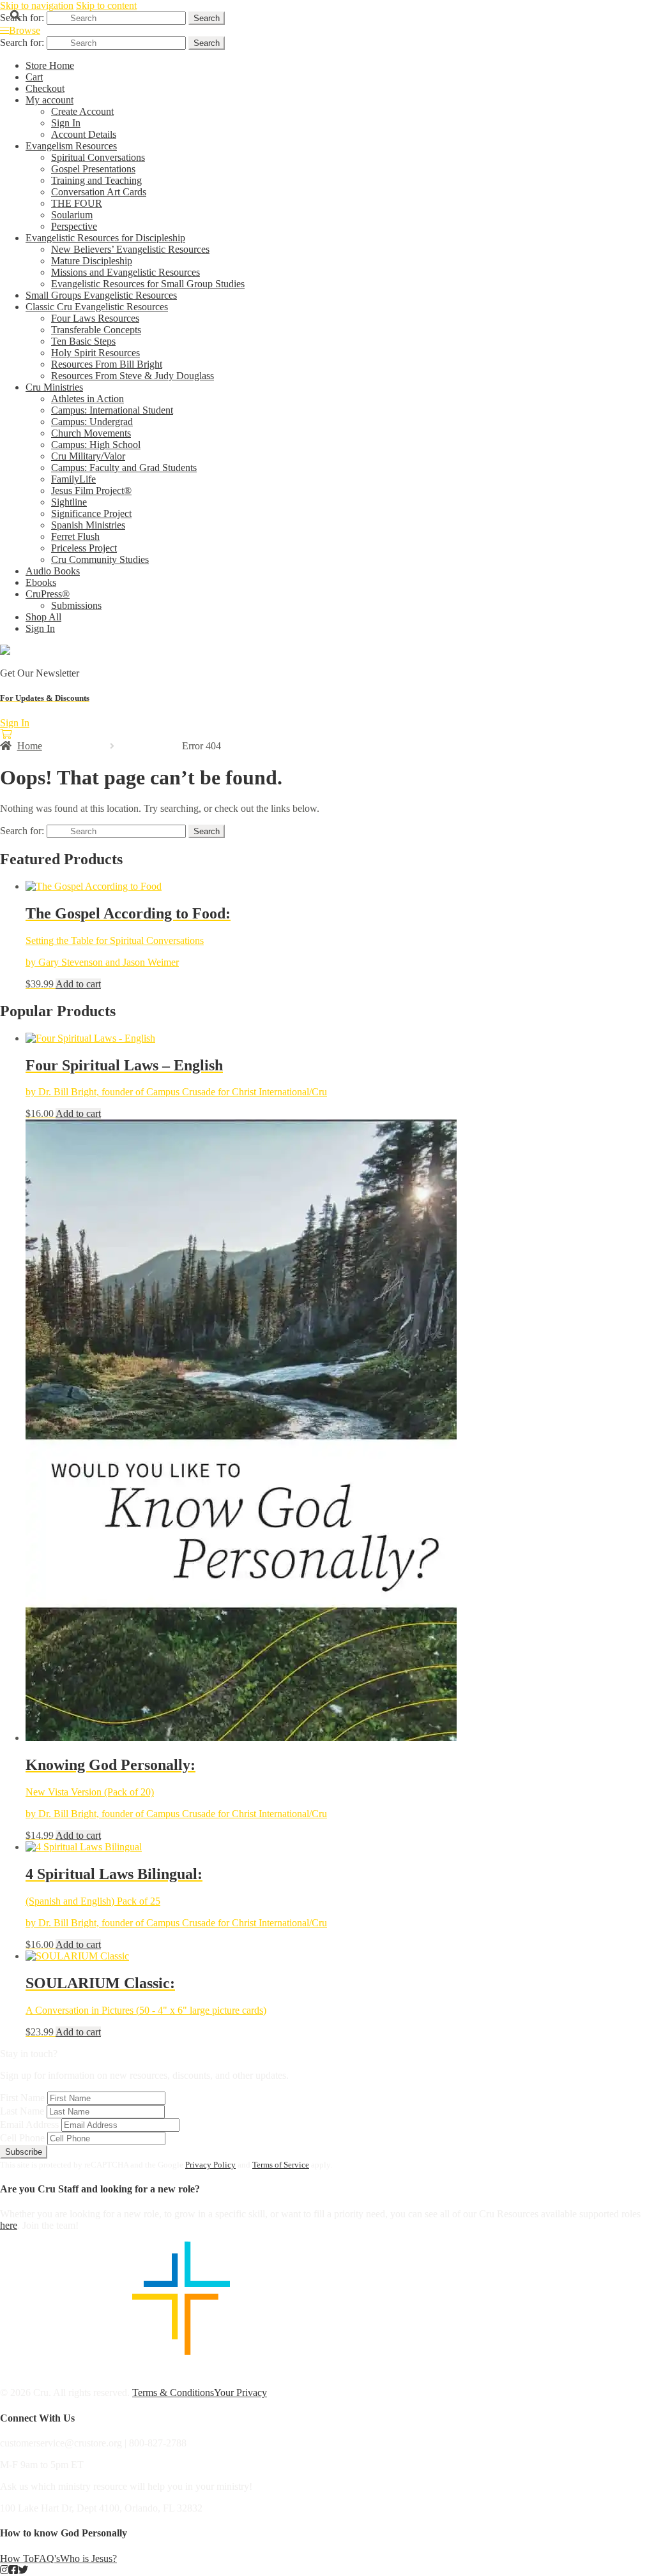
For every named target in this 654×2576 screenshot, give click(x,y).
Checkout (45, 88)
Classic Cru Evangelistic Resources (97, 307)
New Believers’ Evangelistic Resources (130, 249)
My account (49, 100)
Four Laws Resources (95, 318)
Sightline (69, 502)
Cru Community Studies (100, 559)
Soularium (72, 215)
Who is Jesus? (88, 2558)
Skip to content (106, 5)
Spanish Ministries (88, 525)
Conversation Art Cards (99, 192)
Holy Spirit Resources (95, 353)
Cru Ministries (54, 387)
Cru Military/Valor (88, 456)
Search (207, 18)
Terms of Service (281, 2165)
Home (30, 746)
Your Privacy (240, 2393)
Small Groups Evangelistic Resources (101, 295)
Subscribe (24, 2152)
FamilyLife (73, 479)
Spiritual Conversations (98, 157)
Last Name (22, 2111)
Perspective (74, 226)
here (9, 2225)
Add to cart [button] (78, 984)
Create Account (82, 111)
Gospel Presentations (93, 169)
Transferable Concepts (96, 330)
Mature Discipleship (92, 261)
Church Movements (91, 433)
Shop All (43, 617)
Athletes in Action (87, 399)
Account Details (84, 134)
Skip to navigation (37, 5)
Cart (34, 77)
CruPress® (48, 594)
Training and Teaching (96, 180)
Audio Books (53, 571)
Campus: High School (96, 445)
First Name (22, 2098)
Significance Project (91, 513)
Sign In (66, 123)
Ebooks (41, 582)
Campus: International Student (112, 410)
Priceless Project (84, 548)
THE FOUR (77, 203)
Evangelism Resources (71, 146)
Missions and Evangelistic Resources (125, 272)
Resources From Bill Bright (107, 364)
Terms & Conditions (173, 2393)
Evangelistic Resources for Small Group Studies (148, 284)
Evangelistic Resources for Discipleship (105, 238)
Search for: (22, 18)
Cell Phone (22, 2138)
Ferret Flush (75, 536)
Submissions (76, 605)
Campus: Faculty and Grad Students (124, 468)
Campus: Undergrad (92, 422)
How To (17, 2558)
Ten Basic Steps (83, 341)
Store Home (50, 65)
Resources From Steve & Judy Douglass (133, 376)
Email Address (29, 2124)
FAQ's (47, 2558)
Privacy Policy (210, 2165)
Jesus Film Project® (91, 490)
